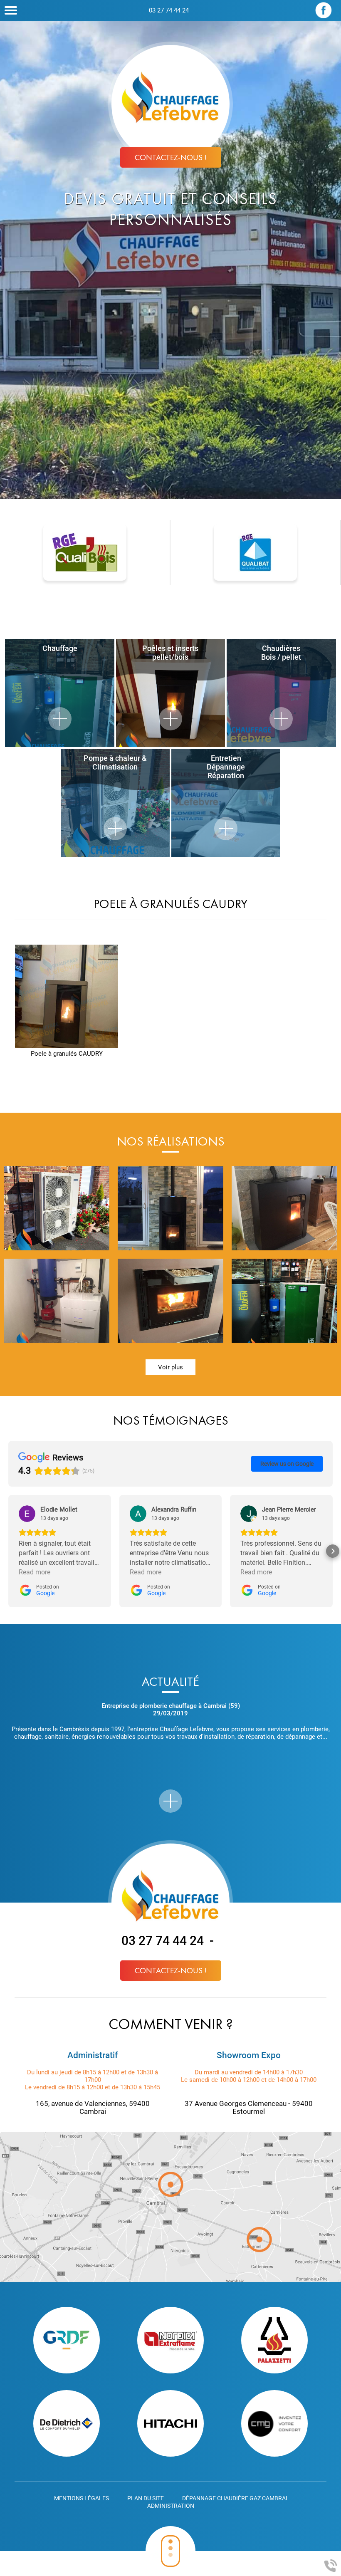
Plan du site (146, 2498)
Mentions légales (82, 2498)
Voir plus (170, 1367)
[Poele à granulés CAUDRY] (67, 996)
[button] (8, 1551)
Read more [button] (35, 1572)
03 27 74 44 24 (169, 10)
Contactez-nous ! (171, 157)
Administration (171, 2506)
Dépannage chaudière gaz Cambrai (235, 2498)
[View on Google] (27, 1514)
